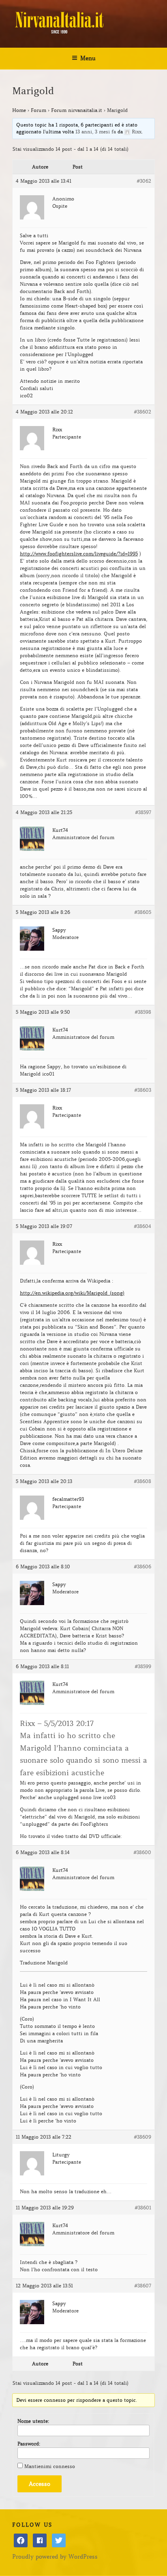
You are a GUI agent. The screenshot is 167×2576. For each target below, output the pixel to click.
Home (19, 110)
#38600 (142, 1852)
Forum (39, 110)
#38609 (142, 2137)
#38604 (142, 1226)
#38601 (143, 2208)
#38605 (143, 912)
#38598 (143, 1012)
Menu (88, 58)
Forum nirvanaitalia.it (77, 110)
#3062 (144, 181)
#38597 (143, 812)
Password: (29, 2444)
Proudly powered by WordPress (55, 2557)
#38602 (142, 412)
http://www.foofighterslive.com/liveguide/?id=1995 (79, 554)
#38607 (143, 2286)
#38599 (143, 1666)
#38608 (142, 1481)
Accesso (40, 2484)
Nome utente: (33, 2421)
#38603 (143, 1090)
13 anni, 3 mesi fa (96, 132)
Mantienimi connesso (50, 2466)
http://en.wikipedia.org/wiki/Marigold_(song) (72, 1293)
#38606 (142, 1566)
